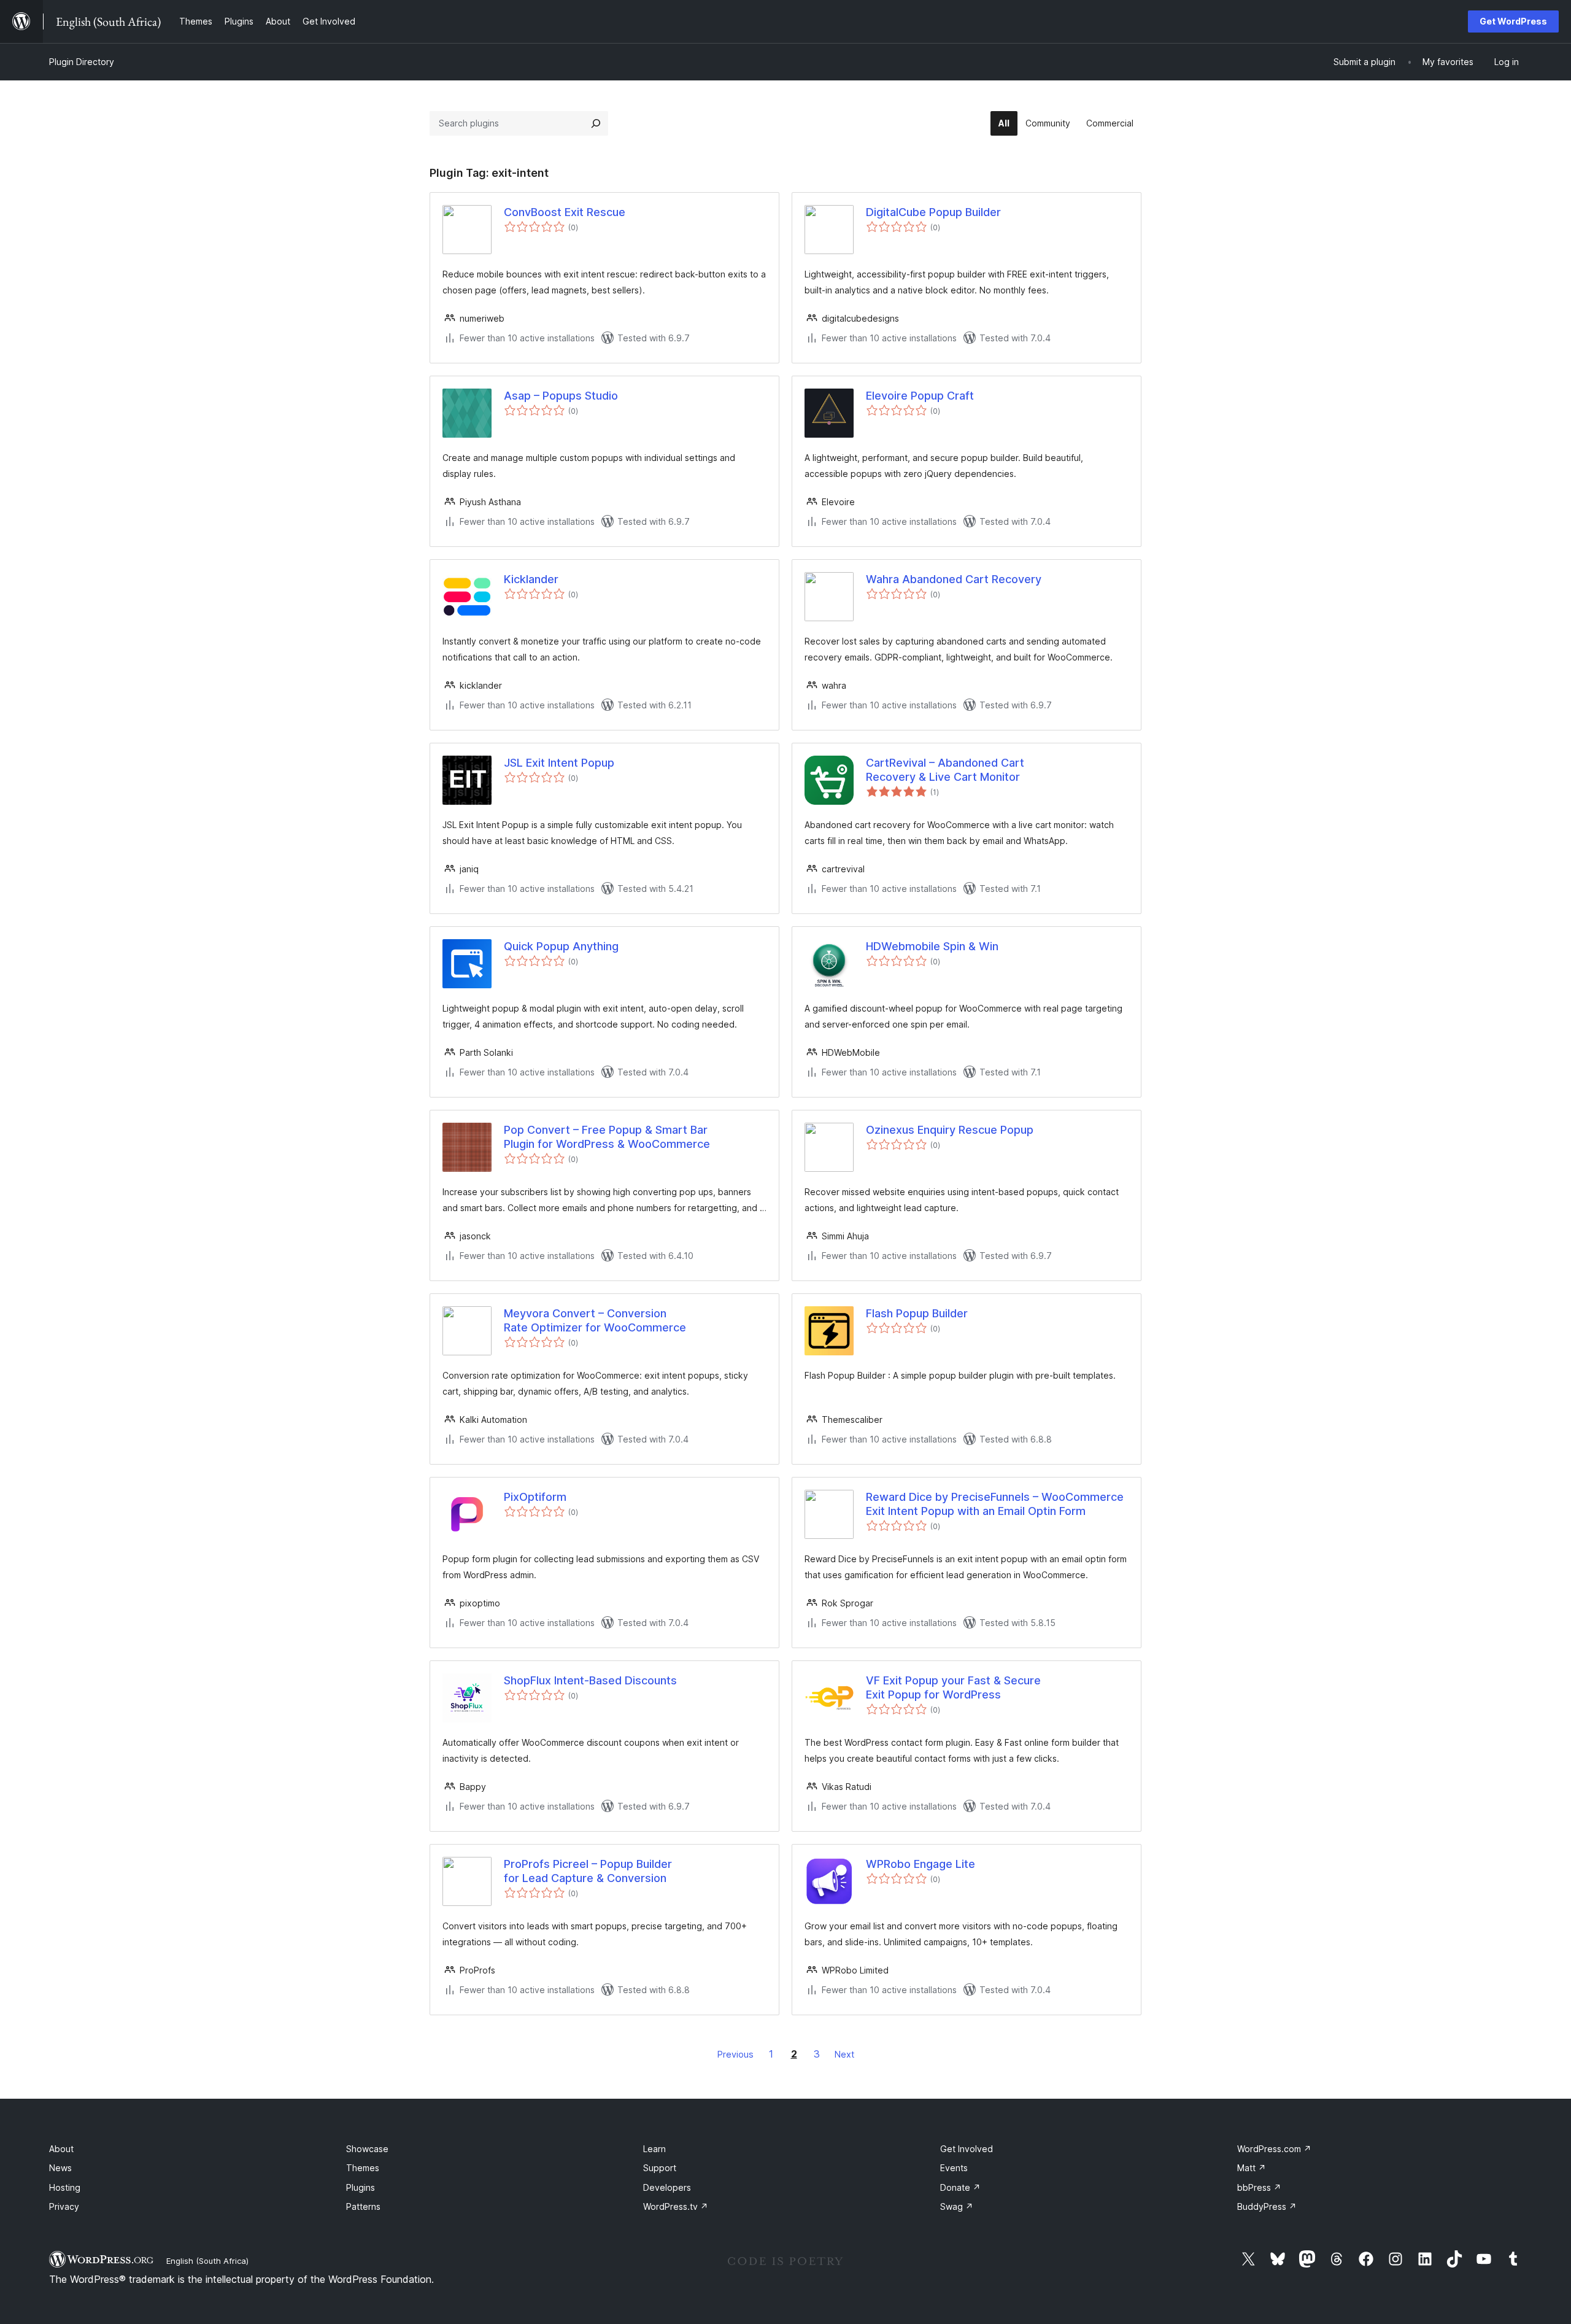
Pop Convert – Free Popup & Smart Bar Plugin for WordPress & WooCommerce (607, 1137)
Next (844, 2054)
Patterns (363, 2206)
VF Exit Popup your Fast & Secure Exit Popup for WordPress (953, 1687)
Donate (960, 2187)
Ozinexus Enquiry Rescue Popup (950, 1130)
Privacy (64, 2206)
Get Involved (967, 2149)
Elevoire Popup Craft (920, 396)
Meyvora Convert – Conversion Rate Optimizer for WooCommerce (595, 1320)
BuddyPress (1267, 2206)
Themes (363, 2168)
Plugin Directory (82, 62)
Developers (667, 2187)
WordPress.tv (676, 2206)
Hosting (65, 2187)
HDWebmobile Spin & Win (932, 946)
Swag (957, 2206)
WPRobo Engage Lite (921, 1864)
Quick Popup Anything (561, 946)
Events (954, 2168)
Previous (735, 2054)
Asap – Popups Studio (561, 396)
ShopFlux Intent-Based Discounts (590, 1680)
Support (660, 2168)
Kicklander (531, 579)
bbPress (1259, 2187)
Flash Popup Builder (917, 1313)
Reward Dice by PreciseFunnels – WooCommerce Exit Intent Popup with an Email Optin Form (995, 1504)
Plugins (361, 2187)
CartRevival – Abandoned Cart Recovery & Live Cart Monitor (945, 770)
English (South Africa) (207, 2261)
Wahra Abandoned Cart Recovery (954, 579)
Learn (654, 2149)
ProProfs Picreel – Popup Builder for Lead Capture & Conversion (588, 1871)
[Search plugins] (596, 123)
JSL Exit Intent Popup (559, 763)
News (60, 2168)
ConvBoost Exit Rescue (565, 212)
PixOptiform (535, 1497)
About (61, 2149)
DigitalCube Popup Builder (933, 212)
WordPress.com (1274, 2149)
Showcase (367, 2149)
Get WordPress (1513, 21)
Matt (1252, 2168)
